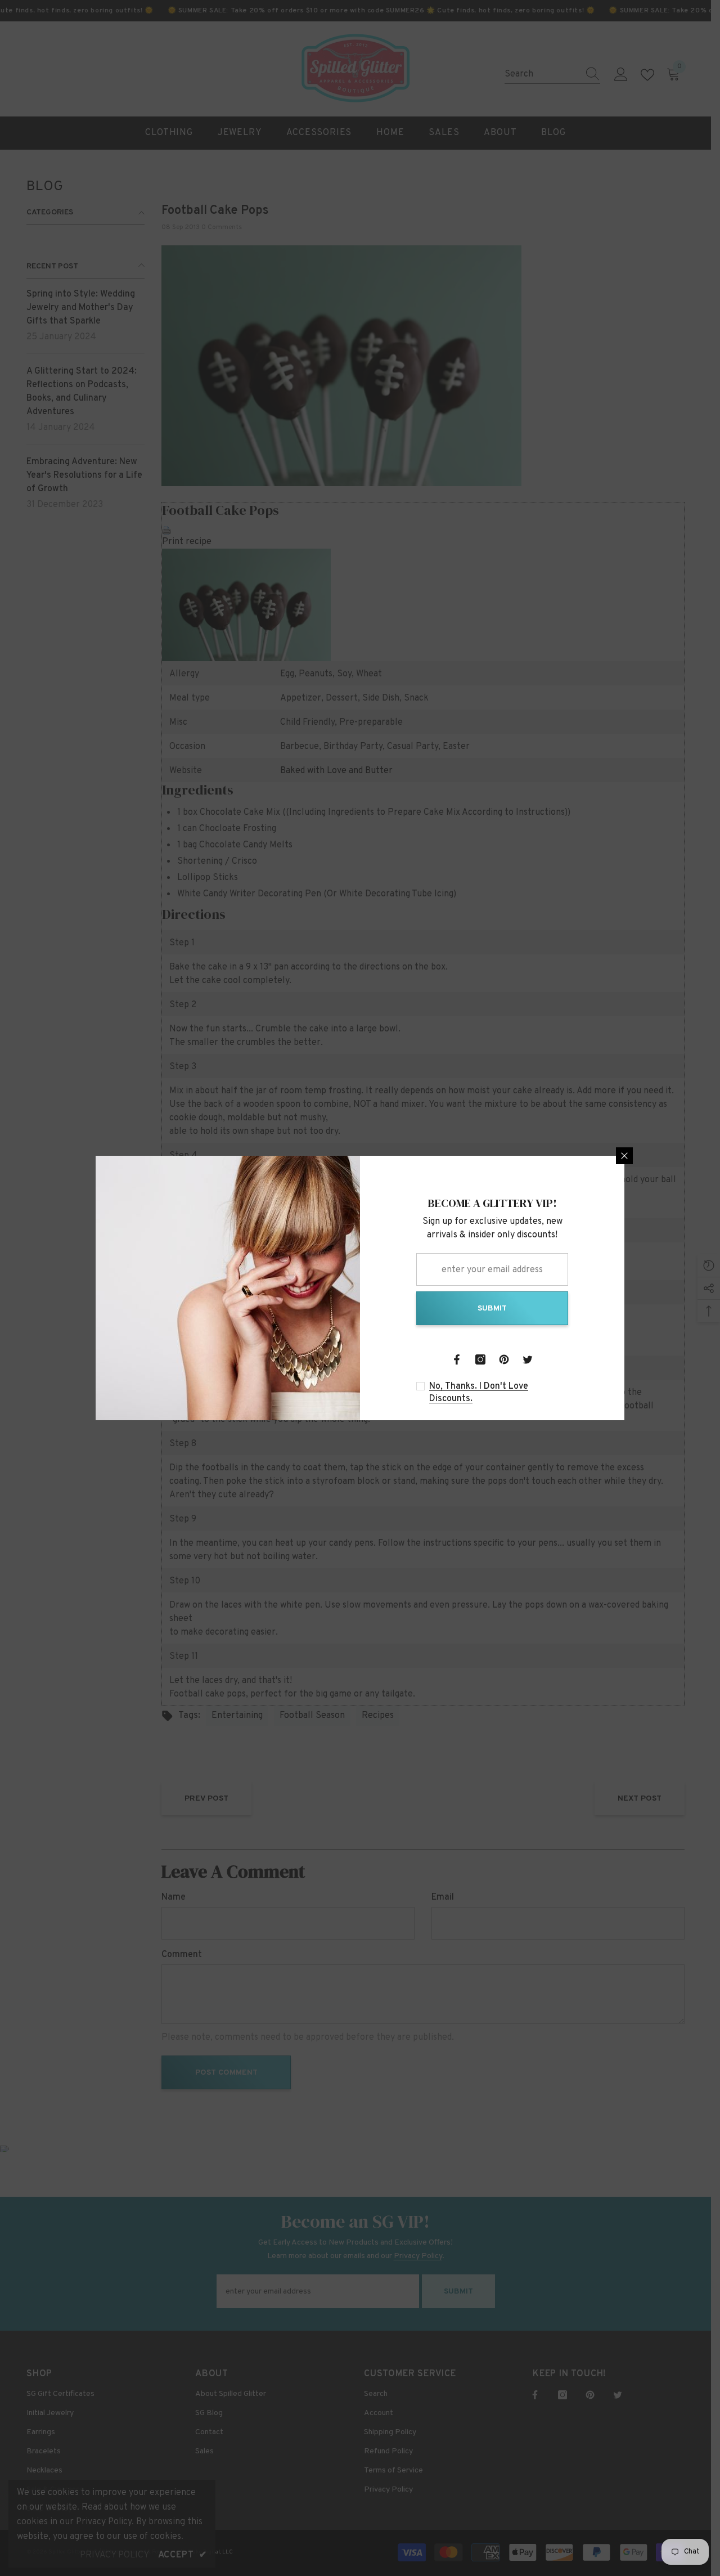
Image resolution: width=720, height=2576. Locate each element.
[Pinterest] (504, 1359)
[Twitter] (528, 1359)
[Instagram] (480, 1359)
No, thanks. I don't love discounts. (479, 1393)
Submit (492, 1309)
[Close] (624, 1156)
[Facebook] (457, 1359)
